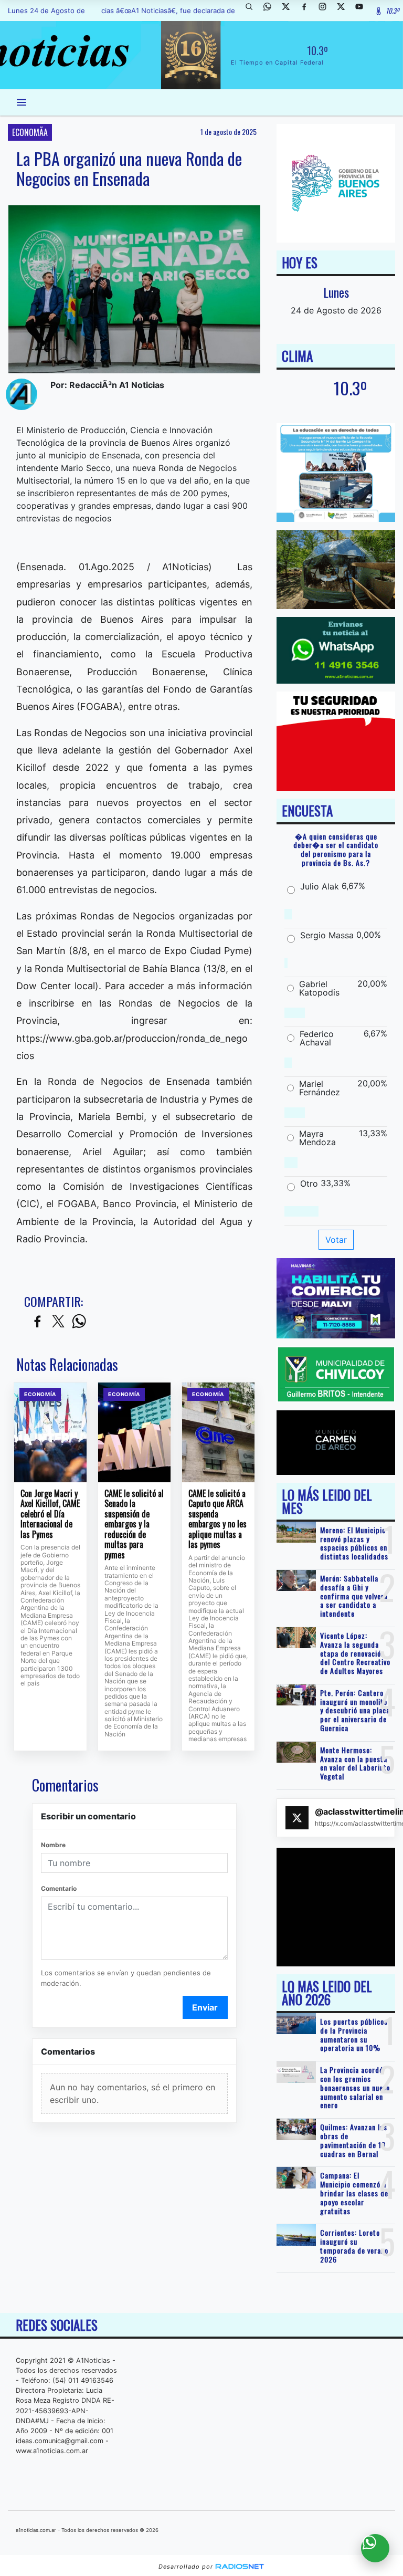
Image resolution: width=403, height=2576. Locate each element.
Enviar (205, 2007)
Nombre (53, 1845)
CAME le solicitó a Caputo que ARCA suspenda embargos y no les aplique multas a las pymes (218, 1519)
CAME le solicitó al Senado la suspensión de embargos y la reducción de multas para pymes (134, 1525)
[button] (253, 11)
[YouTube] (363, 11)
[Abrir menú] (22, 102)
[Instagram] (326, 11)
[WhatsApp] (271, 11)
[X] (290, 11)
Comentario (59, 1888)
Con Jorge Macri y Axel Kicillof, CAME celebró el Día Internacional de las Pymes (50, 1514)
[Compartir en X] (58, 1322)
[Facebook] (308, 11)
